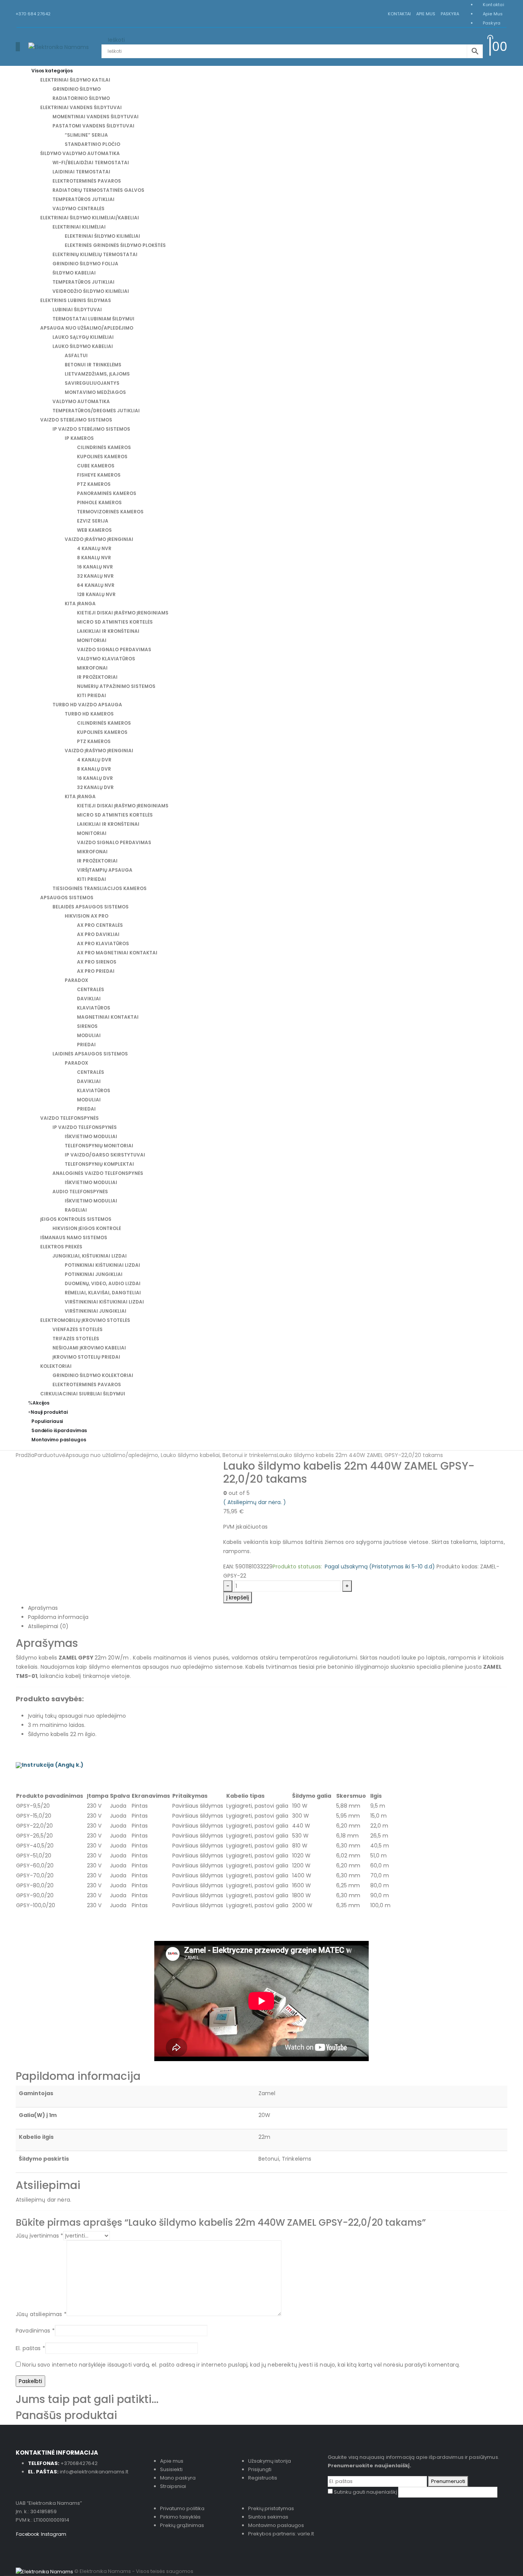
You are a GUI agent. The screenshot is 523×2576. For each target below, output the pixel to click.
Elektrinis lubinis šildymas (76, 300)
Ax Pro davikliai (98, 934)
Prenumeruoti (448, 2481)
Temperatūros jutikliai (83, 199)
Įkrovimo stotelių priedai (86, 1357)
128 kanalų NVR (96, 594)
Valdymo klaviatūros (106, 659)
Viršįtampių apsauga (105, 870)
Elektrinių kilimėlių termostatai (95, 254)
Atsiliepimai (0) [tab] (48, 1626)
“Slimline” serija (86, 135)
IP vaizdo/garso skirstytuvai (105, 1155)
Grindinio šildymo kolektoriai (93, 1375)
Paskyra (450, 14)
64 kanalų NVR (96, 585)
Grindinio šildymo (77, 89)
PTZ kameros (94, 484)
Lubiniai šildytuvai (77, 310)
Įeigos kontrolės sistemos (76, 1219)
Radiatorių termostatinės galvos (98, 190)
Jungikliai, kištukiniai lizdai (90, 1256)
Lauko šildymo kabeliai (83, 346)
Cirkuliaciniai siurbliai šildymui (83, 1394)
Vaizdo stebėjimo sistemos (76, 420)
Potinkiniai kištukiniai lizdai (102, 1265)
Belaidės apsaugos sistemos (91, 907)
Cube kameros (96, 466)
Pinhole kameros (99, 502)
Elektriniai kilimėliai (79, 227)
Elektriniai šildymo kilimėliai (102, 236)
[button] (18, 47)
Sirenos (87, 1026)
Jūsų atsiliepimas (41, 2314)
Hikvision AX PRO (87, 916)
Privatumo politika (182, 2508)
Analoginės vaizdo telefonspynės (98, 1173)
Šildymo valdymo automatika (80, 153)
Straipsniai (173, 2486)
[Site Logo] (59, 46)
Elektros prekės (61, 1247)
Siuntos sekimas (268, 2517)
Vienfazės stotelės (78, 1329)
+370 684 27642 (33, 14)
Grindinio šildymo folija (85, 264)
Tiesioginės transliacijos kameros (100, 888)
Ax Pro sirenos (97, 962)
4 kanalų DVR (94, 760)
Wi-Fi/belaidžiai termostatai (91, 163)
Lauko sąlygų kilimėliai (83, 337)
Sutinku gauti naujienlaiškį (365, 2492)
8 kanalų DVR (94, 769)
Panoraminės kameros (107, 493)
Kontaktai (399, 14)
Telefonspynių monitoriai (99, 1146)
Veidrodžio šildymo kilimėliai (91, 291)
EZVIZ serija (93, 521)
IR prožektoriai (97, 677)
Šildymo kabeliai (74, 273)
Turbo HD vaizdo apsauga (87, 705)
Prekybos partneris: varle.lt (281, 2534)
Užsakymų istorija (270, 2461)
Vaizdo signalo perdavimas (114, 649)
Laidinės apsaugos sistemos (90, 1054)
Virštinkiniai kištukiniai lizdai (104, 1302)
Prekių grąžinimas (182, 2525)
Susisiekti (171, 2469)
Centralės (91, 989)
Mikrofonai (92, 668)
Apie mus (426, 14)
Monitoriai (92, 640)
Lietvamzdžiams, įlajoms (97, 374)
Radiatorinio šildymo (81, 98)
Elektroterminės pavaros (87, 181)
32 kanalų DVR (95, 787)
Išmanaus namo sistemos (74, 1237)
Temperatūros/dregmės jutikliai (96, 411)
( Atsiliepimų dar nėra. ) (255, 1502)
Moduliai (89, 1035)
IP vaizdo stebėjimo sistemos (91, 429)
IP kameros (79, 438)
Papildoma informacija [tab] (58, 1617)
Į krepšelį (238, 1598)
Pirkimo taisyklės (180, 2517)
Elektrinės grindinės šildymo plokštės (115, 245)
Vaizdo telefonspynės (69, 1118)
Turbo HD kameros (89, 714)
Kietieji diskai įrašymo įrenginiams (123, 613)
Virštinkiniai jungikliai (96, 1311)
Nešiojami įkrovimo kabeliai (89, 1348)
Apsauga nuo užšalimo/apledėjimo (87, 328)
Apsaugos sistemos (67, 898)
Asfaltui (76, 355)
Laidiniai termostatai (81, 172)
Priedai (86, 1045)
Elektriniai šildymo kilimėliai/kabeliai (90, 218)
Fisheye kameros (99, 475)
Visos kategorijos (52, 71)
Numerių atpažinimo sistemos (116, 686)
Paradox (76, 980)
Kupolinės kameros (102, 457)
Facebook (28, 2534)
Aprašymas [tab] (43, 1608)
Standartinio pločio (92, 144)
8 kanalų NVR (94, 558)
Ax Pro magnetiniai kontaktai (117, 953)
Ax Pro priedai (96, 971)
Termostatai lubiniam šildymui (93, 319)
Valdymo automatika (81, 401)
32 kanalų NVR (95, 576)
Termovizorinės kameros (110, 512)
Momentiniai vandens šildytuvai (96, 117)
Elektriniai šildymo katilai (75, 80)
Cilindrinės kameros (104, 447)
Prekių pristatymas (271, 2508)
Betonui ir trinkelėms (93, 365)
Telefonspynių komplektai (99, 1164)
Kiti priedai (92, 695)
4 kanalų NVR (94, 548)
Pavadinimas (35, 2331)
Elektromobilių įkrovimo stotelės (85, 1320)
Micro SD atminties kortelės (115, 622)
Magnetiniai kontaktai (108, 1017)
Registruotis (263, 2478)
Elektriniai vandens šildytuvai (81, 107)
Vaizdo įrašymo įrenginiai (99, 539)
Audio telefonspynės (80, 1192)
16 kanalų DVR (95, 778)
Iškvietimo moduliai (91, 1136)
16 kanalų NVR (95, 567)
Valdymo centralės (78, 208)
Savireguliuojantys (92, 383)
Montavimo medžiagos (95, 392)
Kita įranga (80, 604)
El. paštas (30, 2348)
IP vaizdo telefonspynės (85, 1127)
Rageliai (76, 1210)
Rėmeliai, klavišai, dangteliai (103, 1293)
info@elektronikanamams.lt (94, 2472)
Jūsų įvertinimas (39, 2236)
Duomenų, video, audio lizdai (103, 1283)
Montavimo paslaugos (59, 1440)
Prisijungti (260, 2469)
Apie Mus (493, 14)
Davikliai (89, 999)
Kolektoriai (56, 1366)
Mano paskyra (178, 2478)
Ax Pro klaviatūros (103, 943)
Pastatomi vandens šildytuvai (93, 126)
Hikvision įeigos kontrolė (87, 1228)
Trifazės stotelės (76, 1339)
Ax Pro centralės (100, 925)
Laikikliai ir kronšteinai (108, 631)
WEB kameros (94, 530)
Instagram (54, 2534)
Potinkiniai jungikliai (94, 1274)
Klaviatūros (94, 1008)
